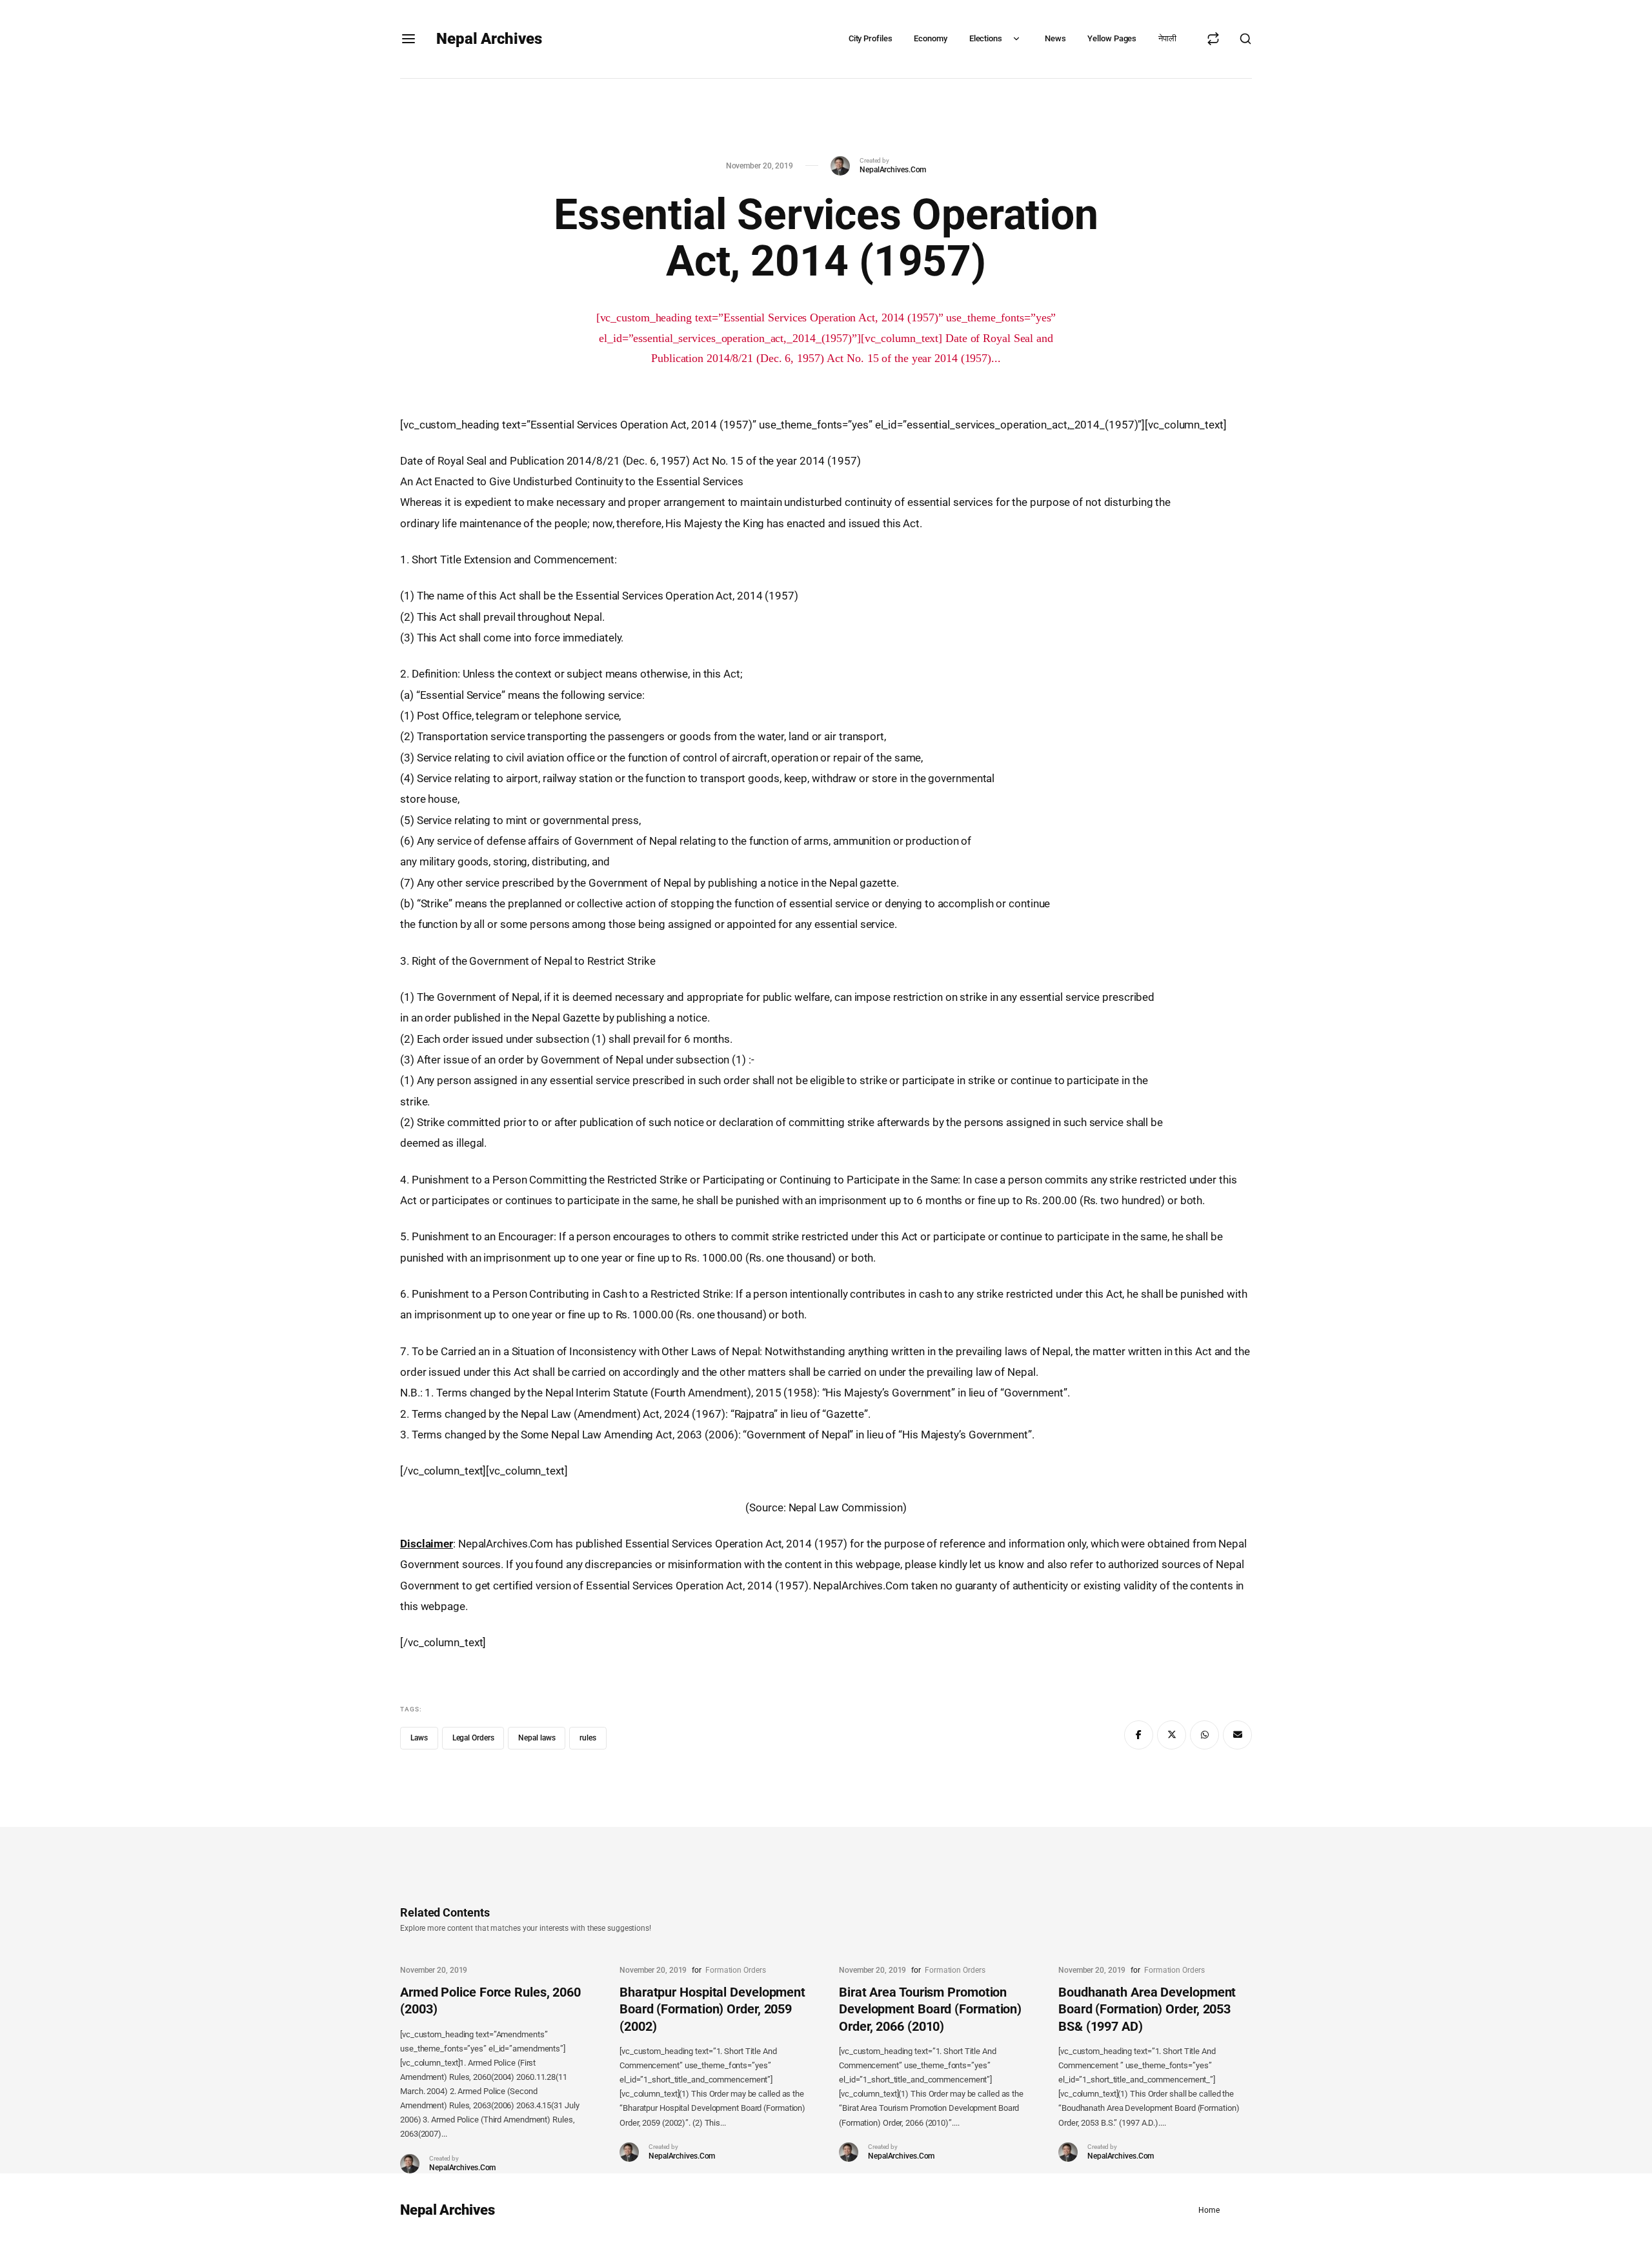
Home (1209, 2210)
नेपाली (1167, 38)
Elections (986, 38)
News (1055, 38)
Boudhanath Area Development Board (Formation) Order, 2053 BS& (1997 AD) (1147, 2009)
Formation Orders (735, 1970)
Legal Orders (473, 1738)
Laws (419, 1738)
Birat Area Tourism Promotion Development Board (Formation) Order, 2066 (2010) (930, 2009)
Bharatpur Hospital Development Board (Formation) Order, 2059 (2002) (712, 2009)
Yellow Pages (1112, 38)
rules (588, 1738)
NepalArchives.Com (893, 170)
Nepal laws (537, 1738)
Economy (930, 38)
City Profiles (871, 38)
